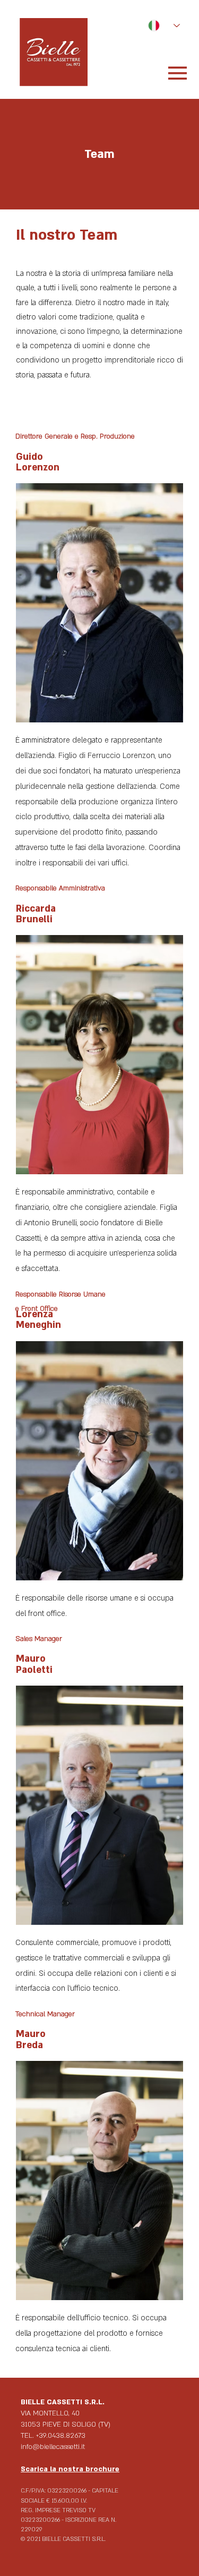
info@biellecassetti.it (53, 2447)
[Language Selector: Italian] (159, 26)
